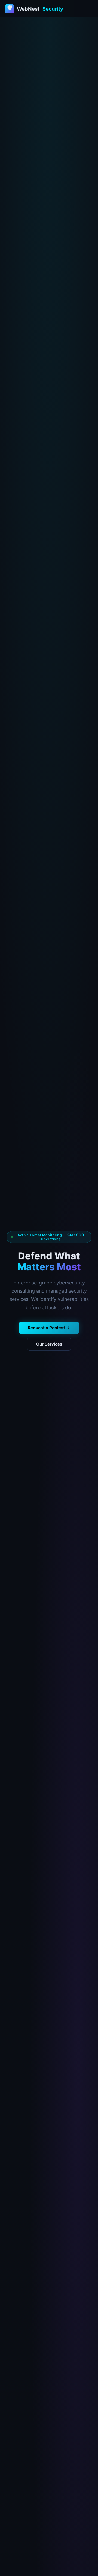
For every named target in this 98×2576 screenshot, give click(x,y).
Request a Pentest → (49, 1328)
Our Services (49, 1344)
